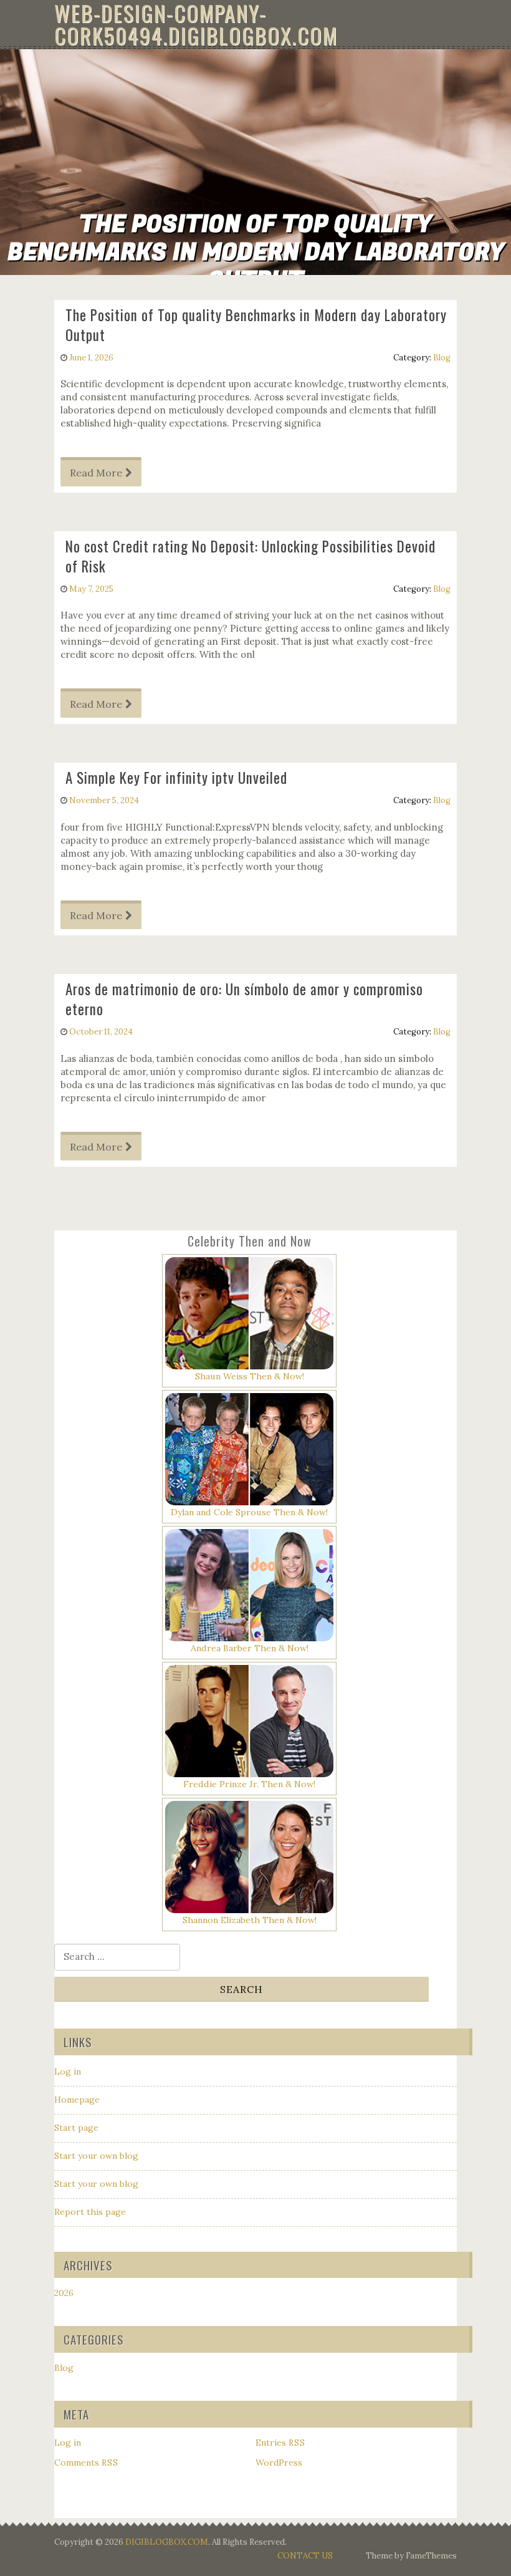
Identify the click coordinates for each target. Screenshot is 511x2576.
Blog (442, 358)
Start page (76, 2128)
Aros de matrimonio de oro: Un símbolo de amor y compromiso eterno (244, 999)
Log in (68, 2072)
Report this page (90, 2212)
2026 (64, 2293)
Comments (86, 2463)
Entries (280, 2443)
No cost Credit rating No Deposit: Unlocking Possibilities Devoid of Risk (251, 556)
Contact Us (305, 2556)
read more (96, 473)
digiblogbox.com (167, 2542)
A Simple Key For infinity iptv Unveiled (176, 778)
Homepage (77, 2100)
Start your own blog (96, 2156)
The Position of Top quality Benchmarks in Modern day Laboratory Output (256, 325)
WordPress (279, 2463)
